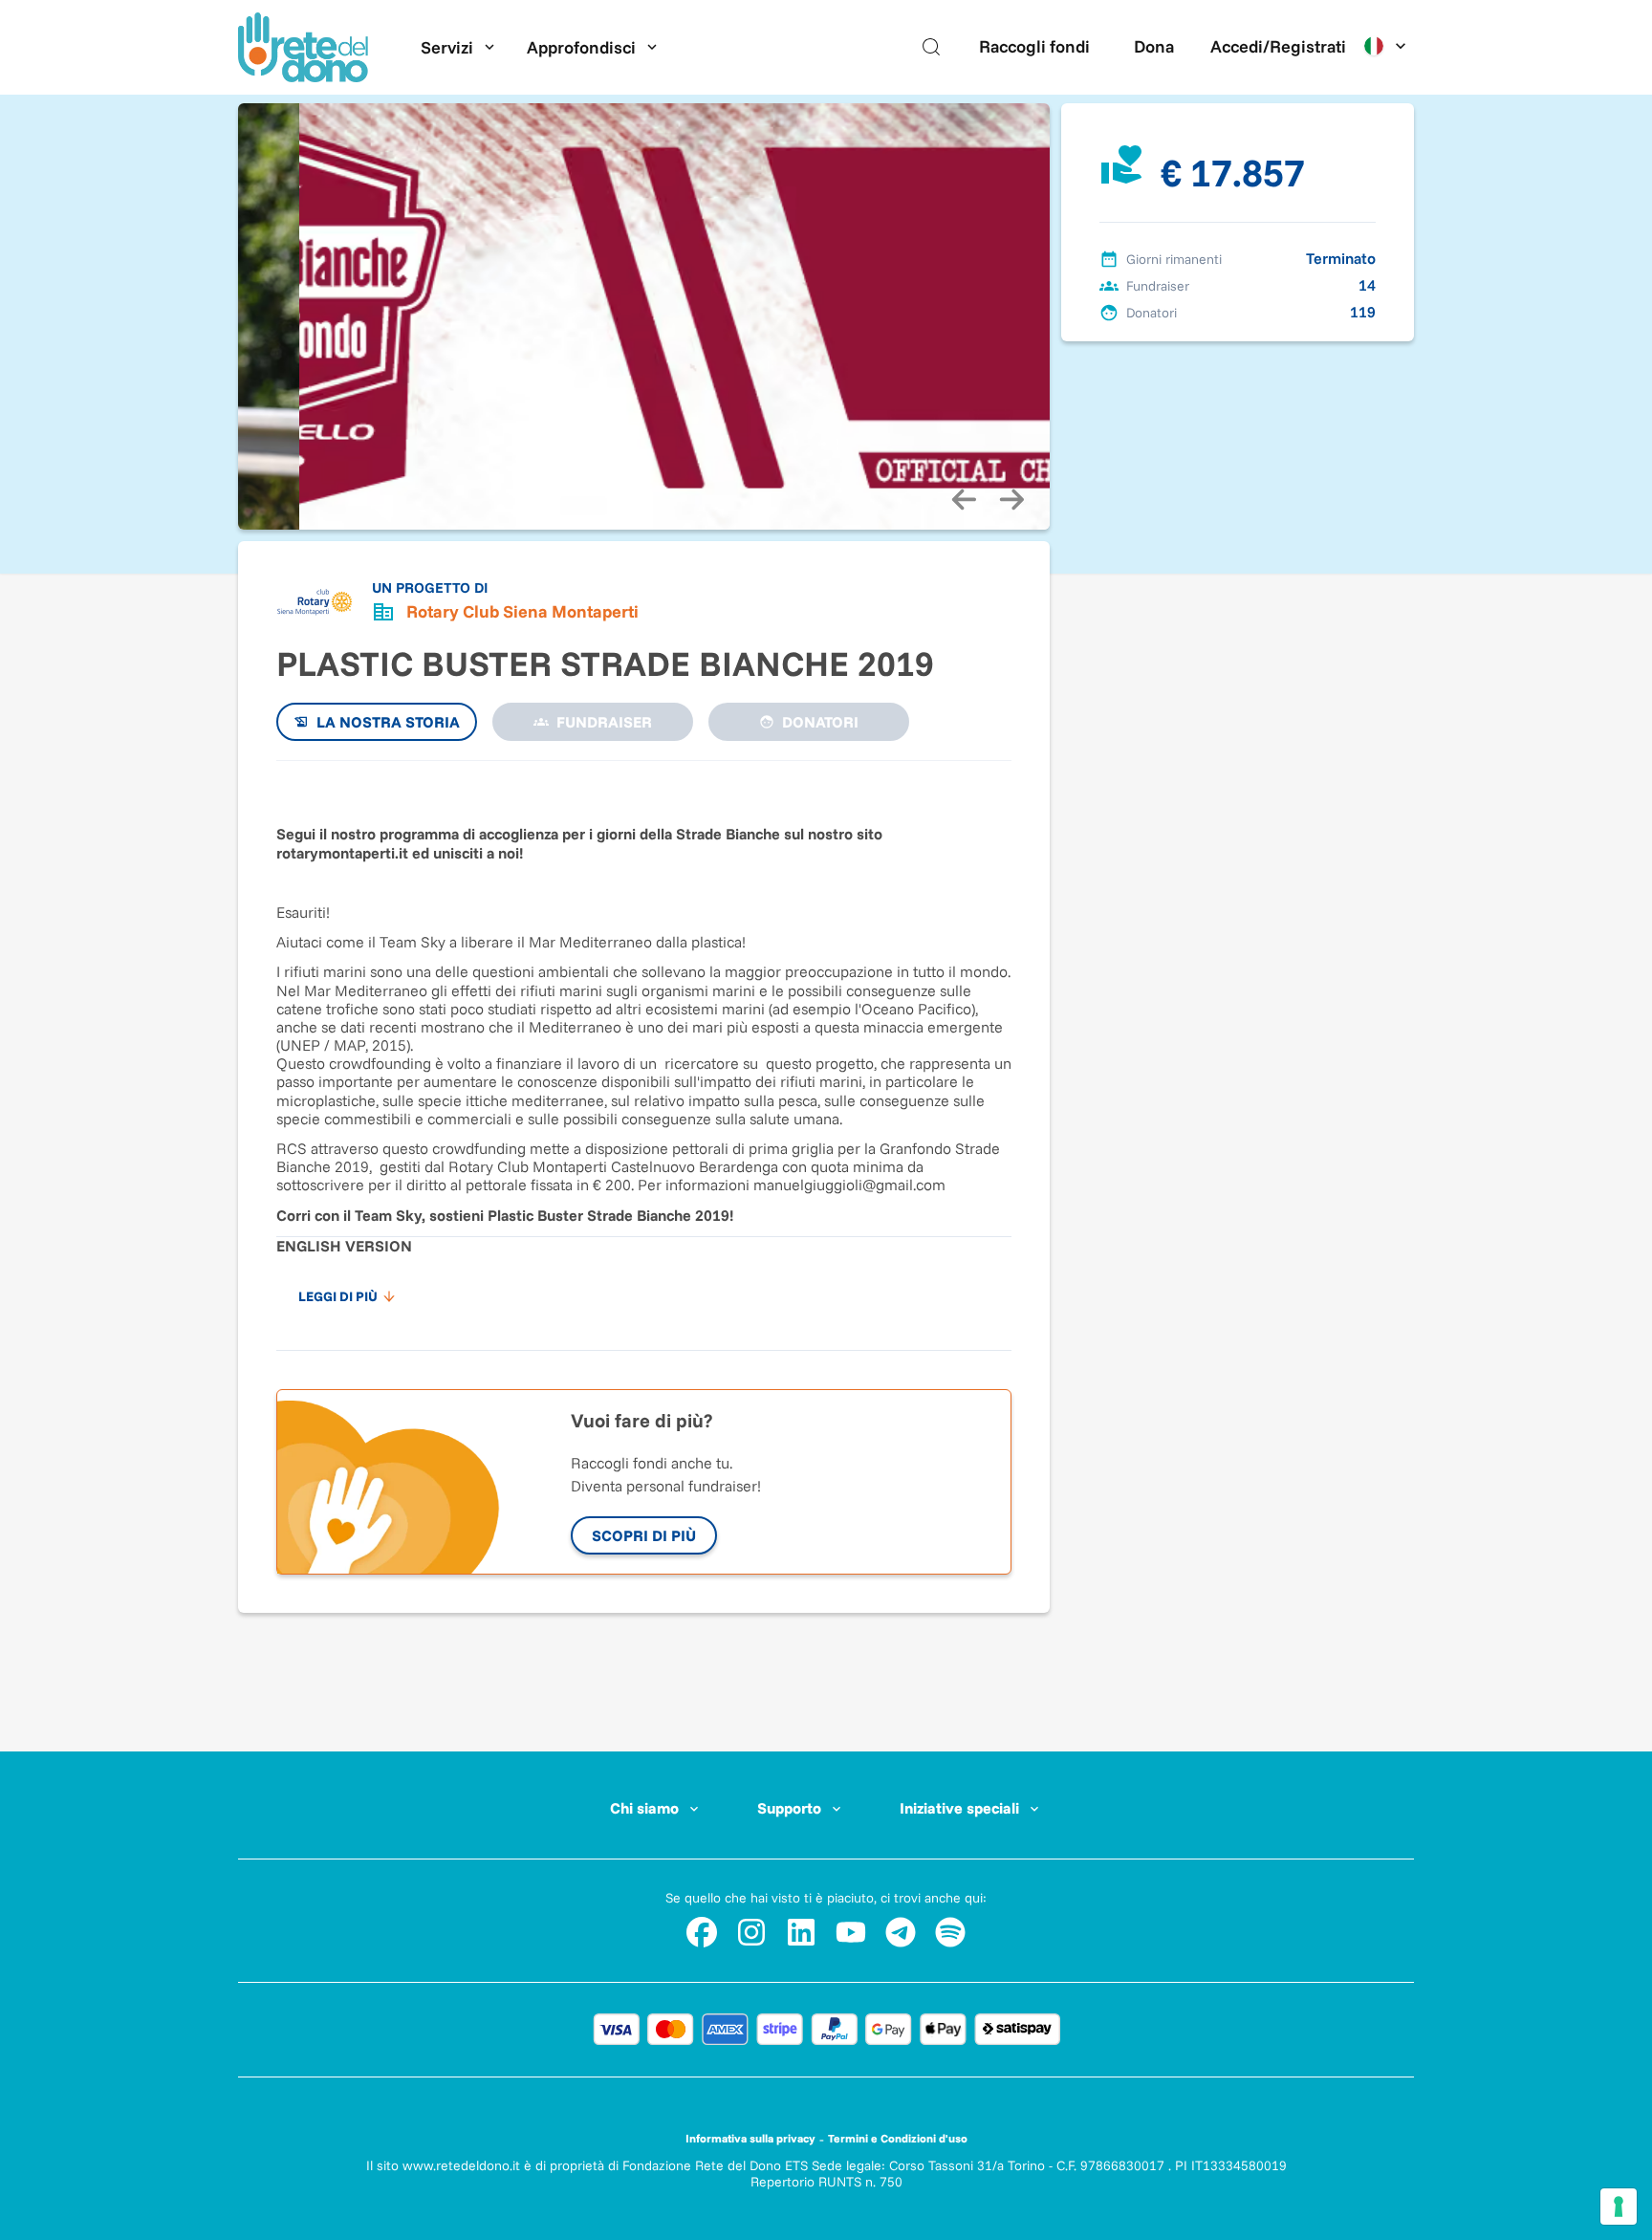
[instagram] (751, 1932)
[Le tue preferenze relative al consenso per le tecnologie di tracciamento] (1619, 2207)
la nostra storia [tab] (388, 722)
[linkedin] (801, 1932)
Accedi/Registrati (1278, 46)
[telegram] (901, 1932)
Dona (1154, 46)
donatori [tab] (820, 722)
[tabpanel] (644, 1046)
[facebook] (702, 1932)
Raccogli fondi (1034, 46)
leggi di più (338, 1296)
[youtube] (851, 1932)
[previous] (964, 499)
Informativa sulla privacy (750, 2138)
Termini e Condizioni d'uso (898, 2138)
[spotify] (950, 1932)
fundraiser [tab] (604, 722)
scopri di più (644, 1535)
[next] (1011, 499)
